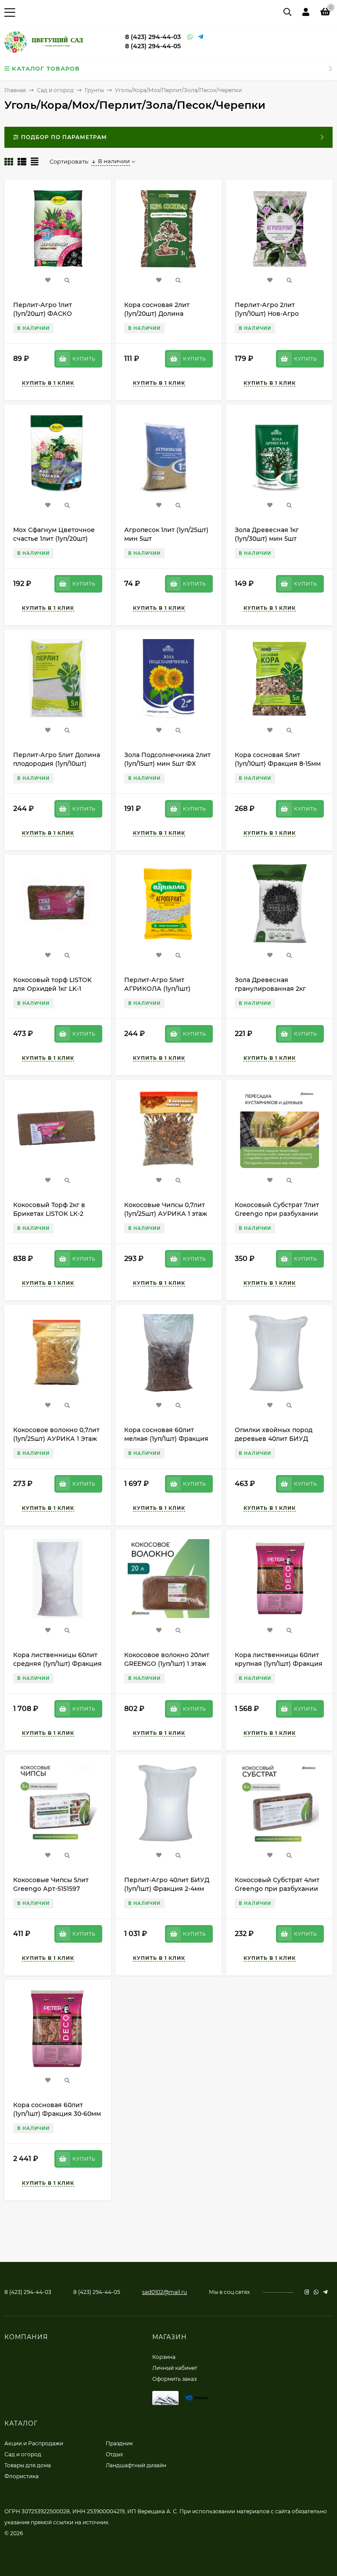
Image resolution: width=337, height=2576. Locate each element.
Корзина (164, 2357)
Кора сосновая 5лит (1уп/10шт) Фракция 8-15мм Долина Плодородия (278, 764)
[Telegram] (201, 37)
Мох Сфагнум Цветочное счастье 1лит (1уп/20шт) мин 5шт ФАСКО (54, 539)
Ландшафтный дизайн (136, 2465)
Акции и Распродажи (34, 2443)
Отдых (114, 2454)
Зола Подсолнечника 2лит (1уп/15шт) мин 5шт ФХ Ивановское (167, 764)
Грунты (94, 90)
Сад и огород (55, 90)
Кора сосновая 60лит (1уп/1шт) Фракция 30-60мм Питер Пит (57, 2114)
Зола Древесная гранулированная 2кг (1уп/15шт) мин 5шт (270, 989)
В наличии (114, 161)
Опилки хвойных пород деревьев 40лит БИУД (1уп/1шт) (274, 1439)
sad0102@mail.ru (165, 2292)
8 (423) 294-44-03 (153, 37)
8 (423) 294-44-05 (153, 46)
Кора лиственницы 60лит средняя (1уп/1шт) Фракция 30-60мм (57, 1664)
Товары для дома (28, 2465)
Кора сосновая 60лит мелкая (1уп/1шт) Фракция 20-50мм (166, 1439)
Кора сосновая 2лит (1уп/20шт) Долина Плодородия (157, 314)
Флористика (22, 2476)
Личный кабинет (175, 2368)
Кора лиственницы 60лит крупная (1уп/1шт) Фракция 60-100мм (279, 1664)
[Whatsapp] (190, 37)
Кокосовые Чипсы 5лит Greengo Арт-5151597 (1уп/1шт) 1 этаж (51, 1889)
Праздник (119, 2443)
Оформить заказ (174, 2379)
